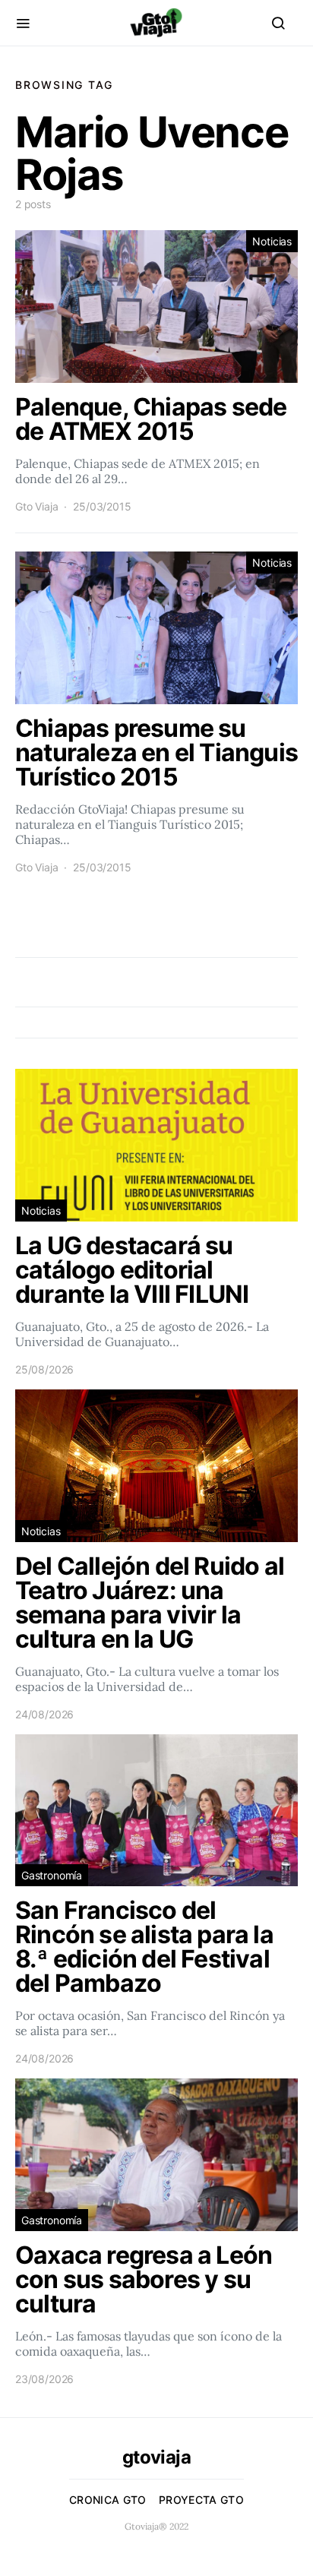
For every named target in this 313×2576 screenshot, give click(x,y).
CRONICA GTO (108, 2500)
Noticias (272, 241)
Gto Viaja (36, 506)
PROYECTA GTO (201, 2500)
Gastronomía (52, 1875)
